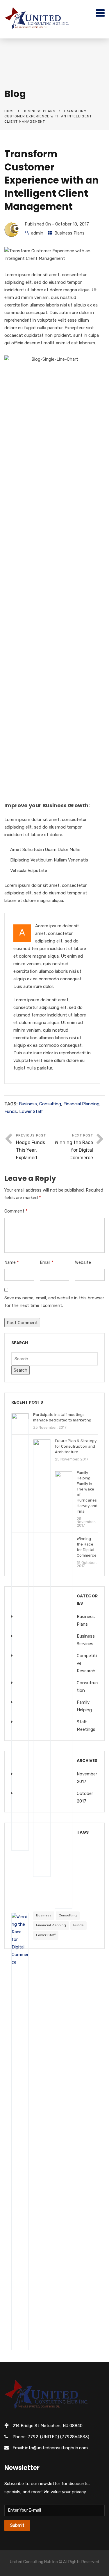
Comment (16, 1211)
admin (37, 233)
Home (10, 111)
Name (12, 1262)
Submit (17, 2525)
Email (47, 1262)
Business (28, 1104)
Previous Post (31, 1147)
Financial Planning (81, 1104)
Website (83, 1262)
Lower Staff (31, 1111)
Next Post (74, 1147)
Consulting (50, 1104)
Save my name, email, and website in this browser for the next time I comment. (54, 1302)
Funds (11, 1111)
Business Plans (39, 111)
